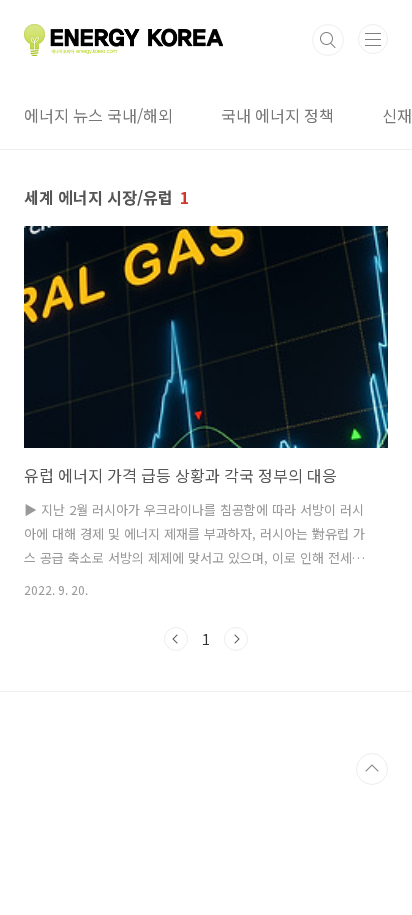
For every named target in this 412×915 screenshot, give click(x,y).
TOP (372, 769)
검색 (328, 40)
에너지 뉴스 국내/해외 (98, 115)
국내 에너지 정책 (277, 115)
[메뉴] (373, 39)
